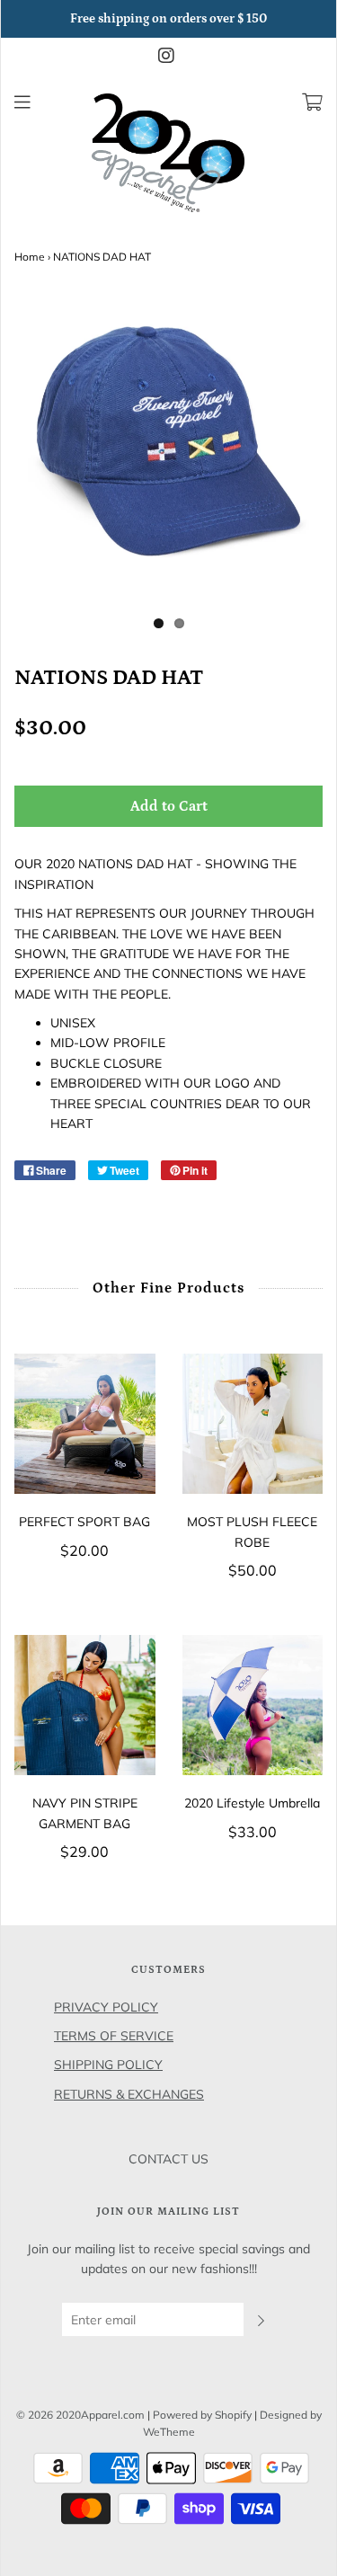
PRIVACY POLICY (106, 2007)
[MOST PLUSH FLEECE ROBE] (253, 1424)
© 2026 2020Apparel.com (80, 2415)
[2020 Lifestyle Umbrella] (253, 1705)
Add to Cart (169, 806)
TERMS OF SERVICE (114, 2036)
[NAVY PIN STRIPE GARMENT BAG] (85, 1705)
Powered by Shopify (202, 2415)
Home (30, 257)
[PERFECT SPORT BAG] (85, 1424)
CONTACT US (168, 2159)
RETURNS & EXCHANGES (129, 2094)
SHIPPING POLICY (108, 2065)
